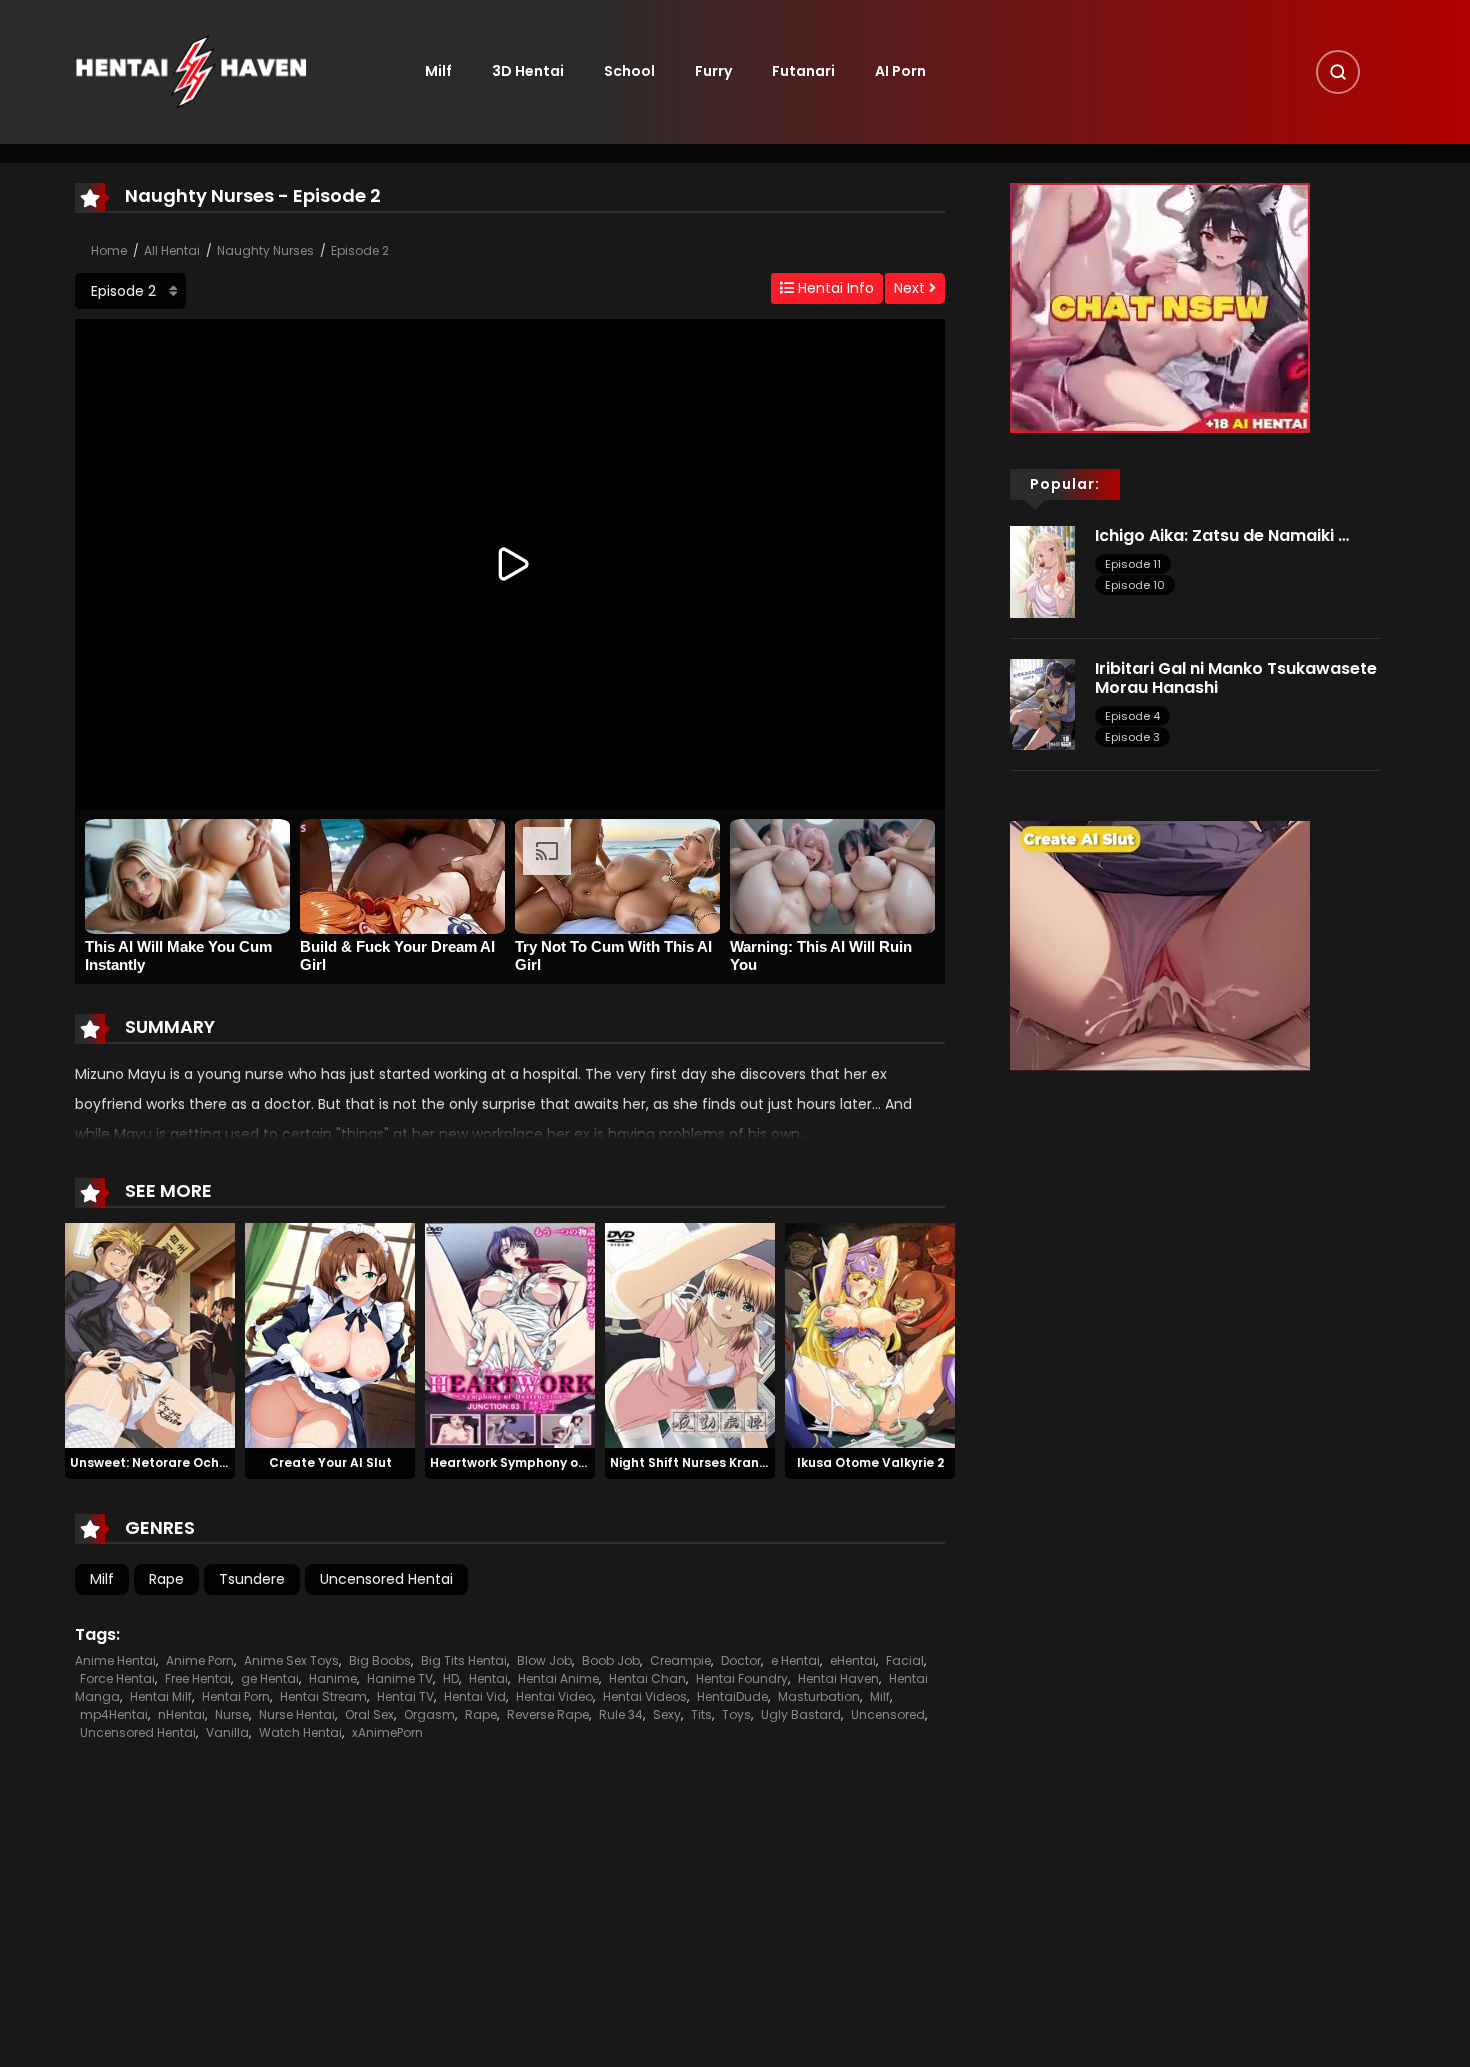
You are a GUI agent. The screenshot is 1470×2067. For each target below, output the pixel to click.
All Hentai (172, 250)
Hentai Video (554, 1696)
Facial (905, 1660)
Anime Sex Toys (291, 1660)
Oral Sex (369, 1714)
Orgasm (429, 1714)
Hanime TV (400, 1678)
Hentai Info (834, 288)
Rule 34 (621, 1714)
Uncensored (888, 1714)
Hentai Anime (558, 1678)
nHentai (181, 1714)
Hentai (488, 1678)
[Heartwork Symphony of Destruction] (510, 1334)
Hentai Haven (838, 1678)
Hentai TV (405, 1696)
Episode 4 (1132, 716)
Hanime (333, 1678)
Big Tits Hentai (464, 1660)
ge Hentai (270, 1678)
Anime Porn (200, 1660)
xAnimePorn (387, 1732)
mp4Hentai (114, 1714)
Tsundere (252, 1579)
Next (911, 288)
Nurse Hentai (297, 1714)
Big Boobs (380, 1660)
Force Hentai (117, 1678)
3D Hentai (528, 71)
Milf (438, 71)
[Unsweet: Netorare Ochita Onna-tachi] (150, 1334)
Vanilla (227, 1732)
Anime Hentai (115, 1660)
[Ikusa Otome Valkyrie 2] (870, 1334)
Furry (713, 71)
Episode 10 (1135, 585)
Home (109, 250)
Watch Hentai (300, 1732)
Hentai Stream (323, 1696)
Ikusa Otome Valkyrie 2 (870, 1462)
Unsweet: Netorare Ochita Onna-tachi (193, 1462)
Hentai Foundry (742, 1678)
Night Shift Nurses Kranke (692, 1462)
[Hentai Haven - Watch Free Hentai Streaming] (191, 71)
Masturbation (819, 1696)
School (629, 71)
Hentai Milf (161, 1696)
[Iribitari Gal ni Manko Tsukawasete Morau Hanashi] (1042, 703)
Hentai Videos (645, 1696)
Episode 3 (1132, 737)
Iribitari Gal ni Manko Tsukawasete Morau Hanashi (1236, 678)
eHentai (853, 1660)
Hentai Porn (236, 1696)
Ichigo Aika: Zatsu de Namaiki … (1222, 535)
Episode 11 (1133, 564)
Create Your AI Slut (330, 1462)
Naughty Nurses (265, 250)
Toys (736, 1714)
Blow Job (544, 1660)
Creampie (680, 1660)
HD (451, 1678)
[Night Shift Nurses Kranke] (690, 1334)
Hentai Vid (475, 1696)
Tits (701, 1714)
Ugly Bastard (801, 1714)
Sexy (667, 1714)
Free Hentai (198, 1678)
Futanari (803, 71)
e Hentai (795, 1660)
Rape (166, 1579)
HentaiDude (732, 1696)
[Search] (1338, 72)
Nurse (232, 1714)
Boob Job (611, 1660)
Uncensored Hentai (386, 1579)
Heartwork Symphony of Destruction (546, 1462)
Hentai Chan (647, 1678)
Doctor (741, 1660)
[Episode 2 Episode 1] (130, 291)
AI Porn (900, 71)
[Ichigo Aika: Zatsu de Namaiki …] (1042, 571)
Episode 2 (360, 250)
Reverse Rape (548, 1714)
